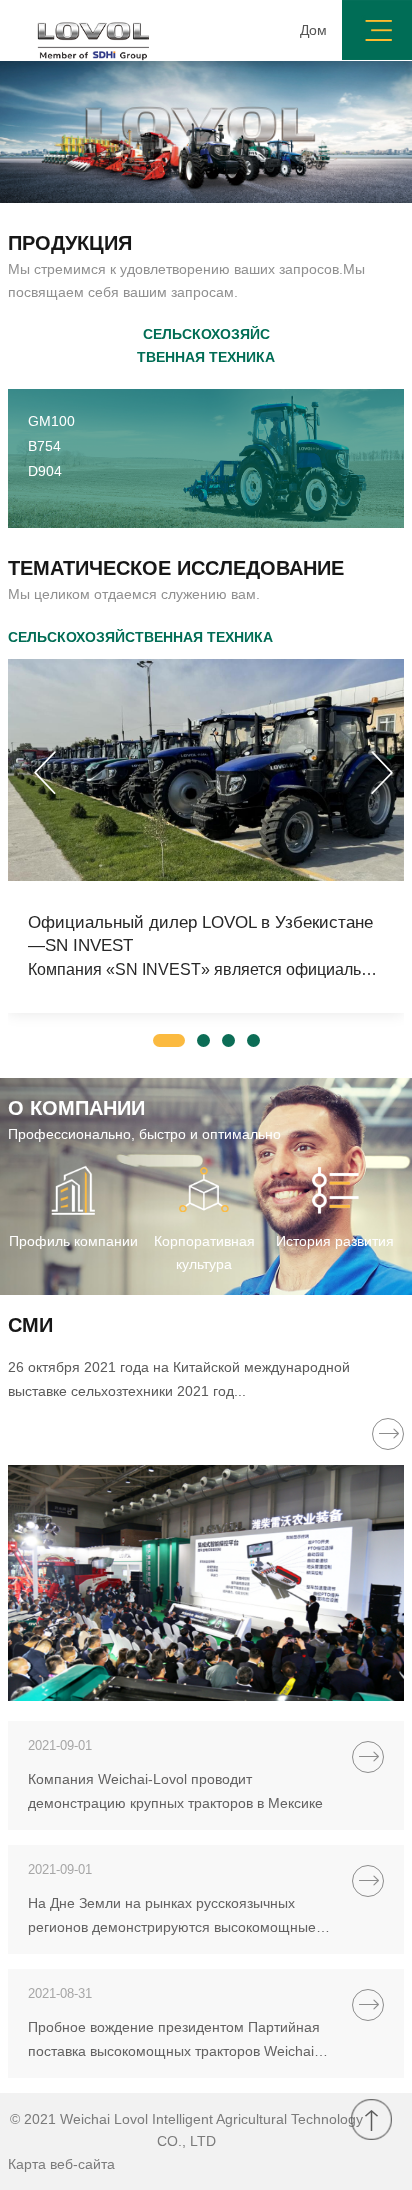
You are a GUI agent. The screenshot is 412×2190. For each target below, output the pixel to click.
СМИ (30, 1325)
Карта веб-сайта (61, 2164)
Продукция (70, 243)
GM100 (51, 421)
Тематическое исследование (176, 568)
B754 (44, 446)
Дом (313, 30)
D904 (45, 471)
